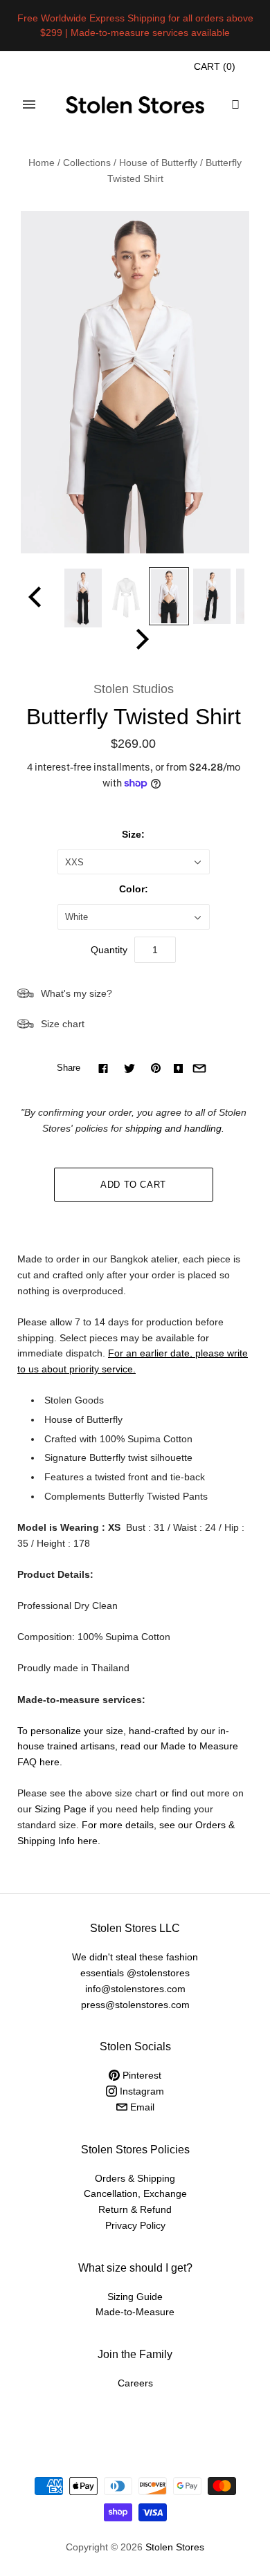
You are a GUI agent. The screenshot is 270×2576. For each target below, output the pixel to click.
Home (42, 163)
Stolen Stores (175, 2547)
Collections (87, 163)
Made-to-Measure (135, 2312)
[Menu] (29, 104)
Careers (135, 2383)
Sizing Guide (135, 2297)
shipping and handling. (175, 1128)
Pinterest (141, 2075)
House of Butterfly (158, 163)
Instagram (141, 2091)
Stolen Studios (134, 689)
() (215, 66)
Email (141, 2107)
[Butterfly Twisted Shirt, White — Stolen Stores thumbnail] (83, 598)
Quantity (109, 950)
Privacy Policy (135, 2225)
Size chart (63, 1024)
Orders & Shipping (135, 2178)
